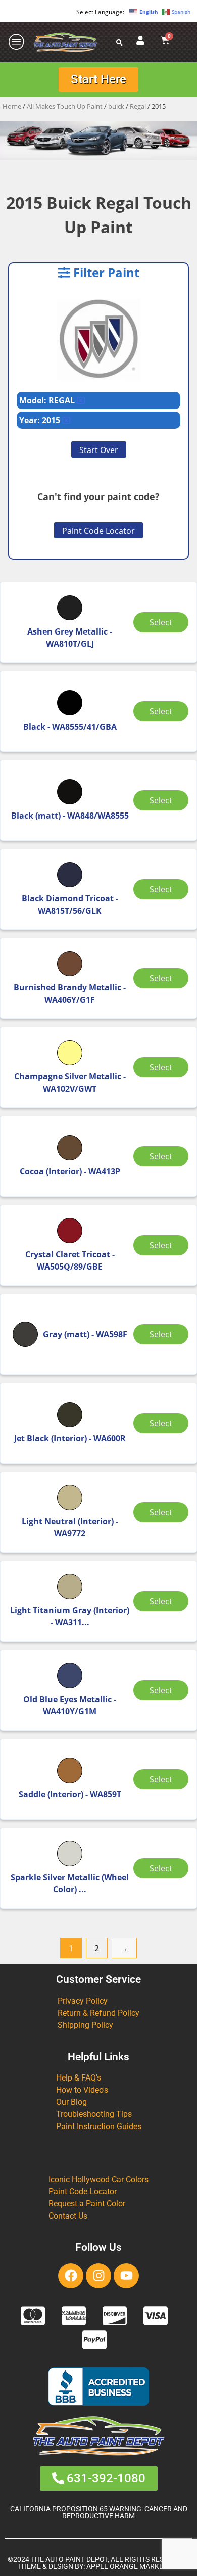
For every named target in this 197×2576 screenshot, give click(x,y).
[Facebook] (71, 2276)
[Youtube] (126, 2276)
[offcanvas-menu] (17, 42)
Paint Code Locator (98, 531)
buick (116, 106)
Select (161, 622)
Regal (138, 106)
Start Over (99, 450)
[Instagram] (98, 2276)
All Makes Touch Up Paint (65, 106)
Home (12, 106)
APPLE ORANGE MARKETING (133, 2567)
